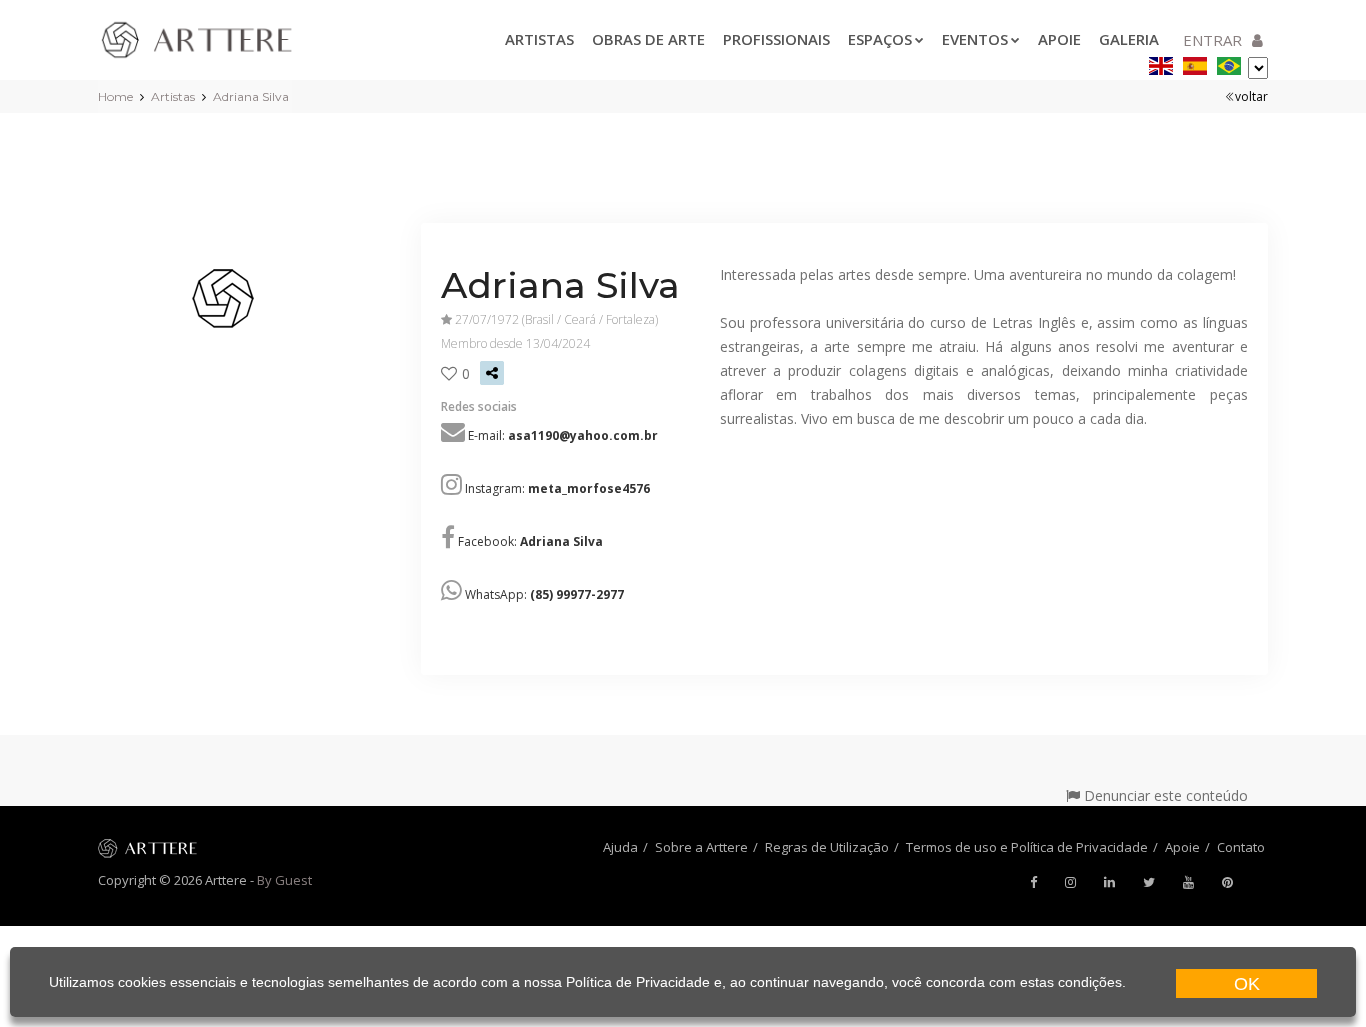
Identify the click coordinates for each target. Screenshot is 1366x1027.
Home (115, 96)
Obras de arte (648, 39)
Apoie (1059, 39)
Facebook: (530, 541)
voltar (1251, 96)
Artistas (539, 39)
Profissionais (776, 39)
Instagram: (557, 488)
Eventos (975, 39)
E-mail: (563, 435)
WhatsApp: (544, 594)
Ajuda (620, 847)
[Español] (1195, 62)
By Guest (284, 880)
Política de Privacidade (638, 982)
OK (1247, 984)
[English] (1161, 62)
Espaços (880, 39)
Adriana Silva (251, 96)
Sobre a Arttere (701, 847)
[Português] (1229, 62)
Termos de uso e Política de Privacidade (1027, 847)
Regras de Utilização (827, 847)
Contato (1241, 847)
